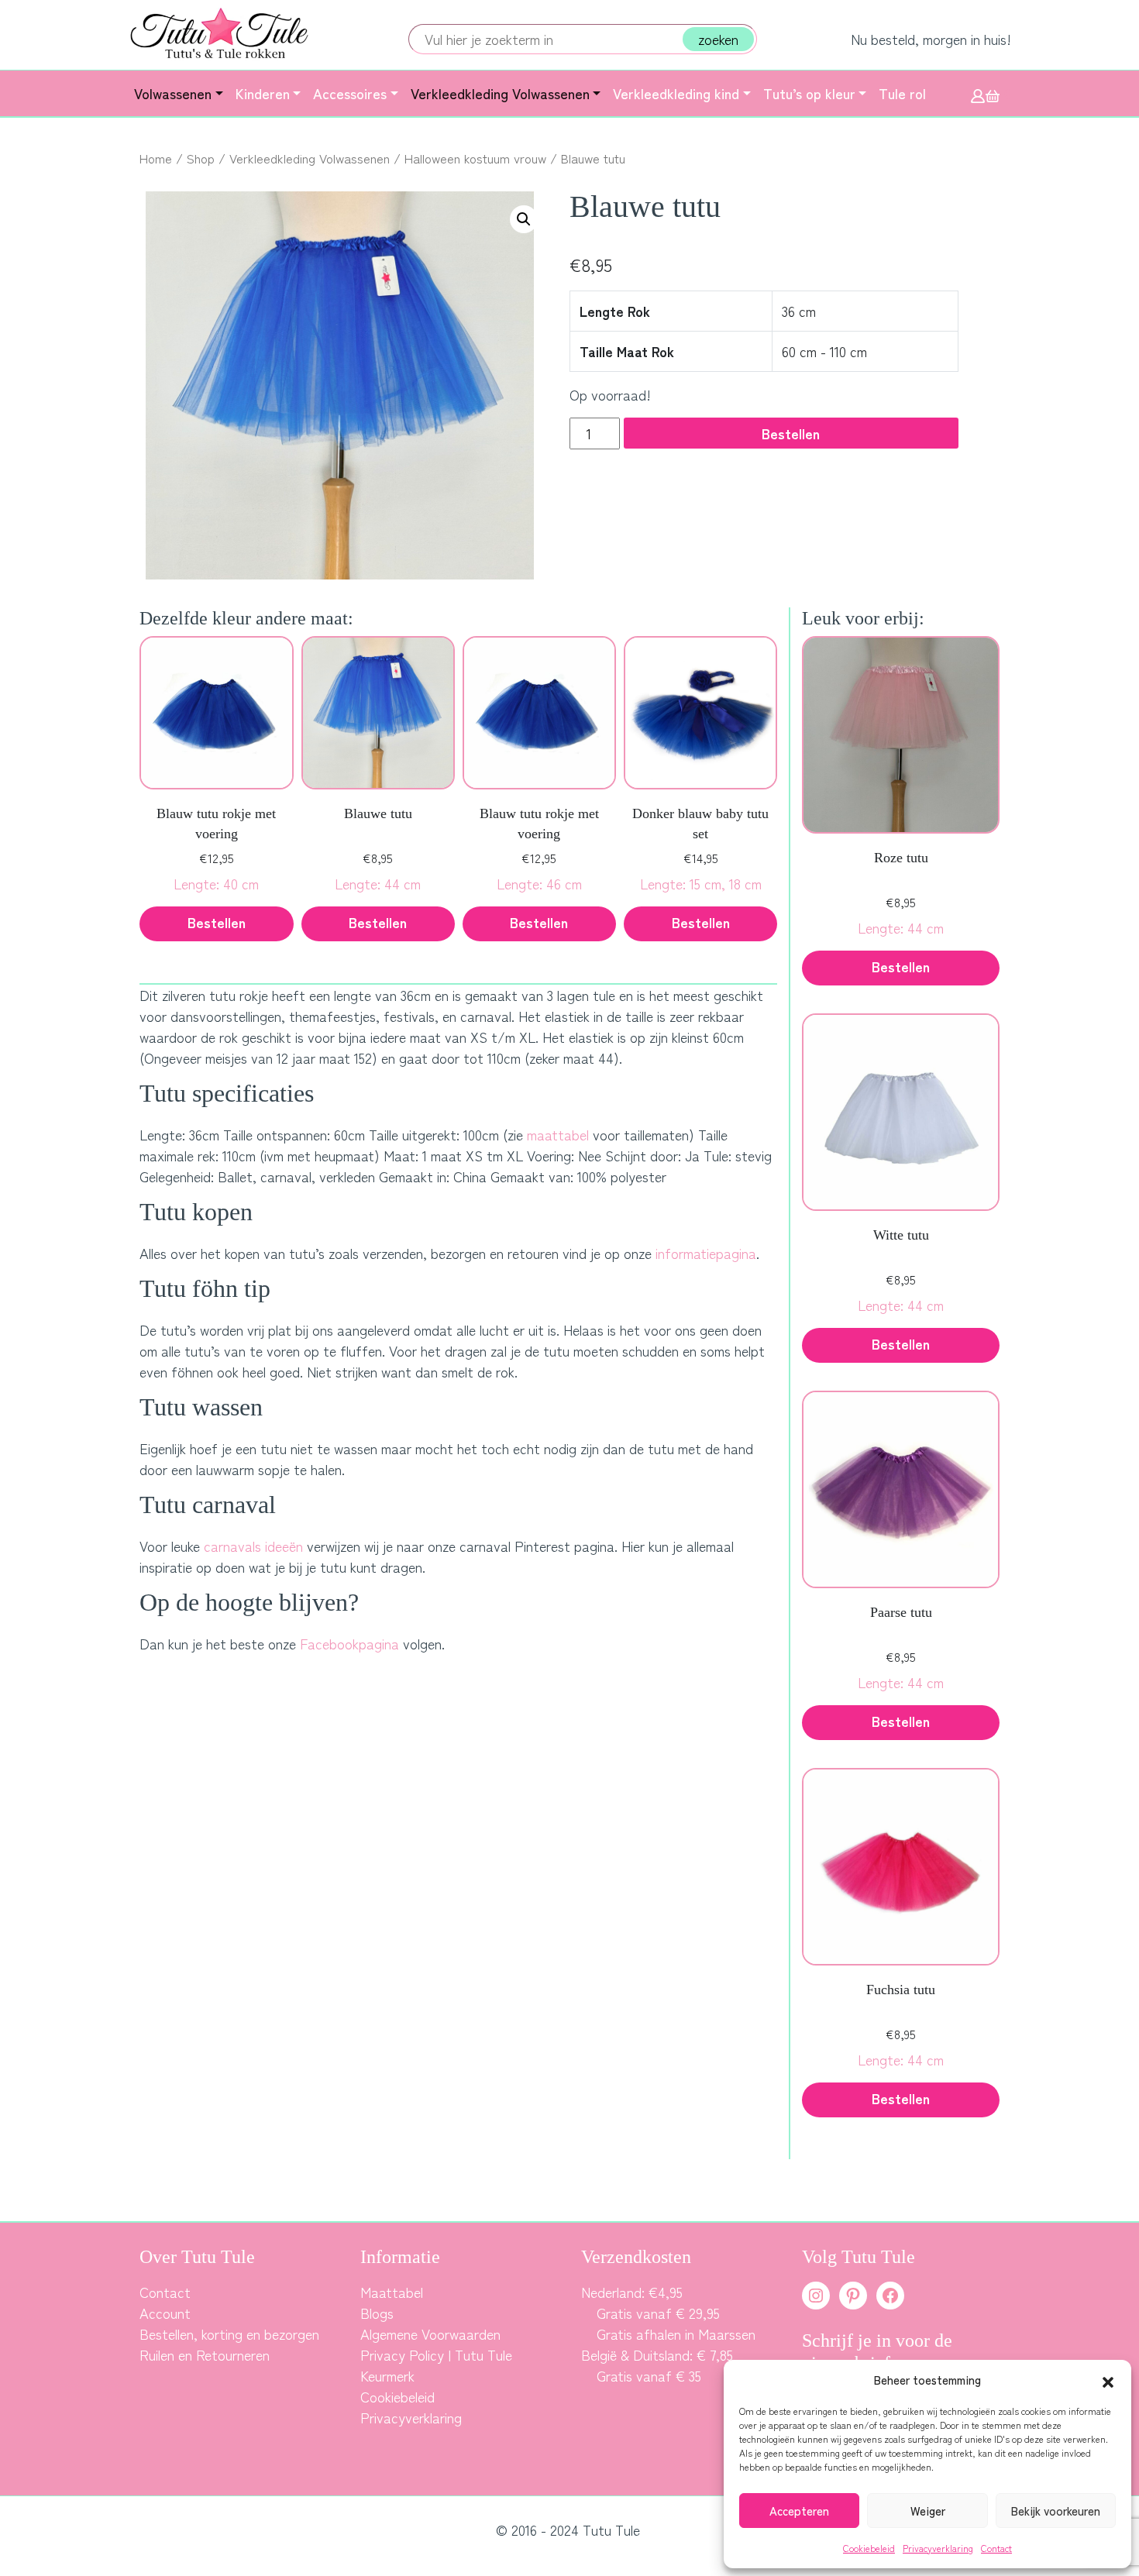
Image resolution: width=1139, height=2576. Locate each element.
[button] (1108, 2380)
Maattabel (392, 2292)
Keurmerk (387, 2375)
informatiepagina (706, 1253)
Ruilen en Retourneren (205, 2354)
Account (165, 2313)
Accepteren (799, 2511)
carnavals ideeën (253, 1546)
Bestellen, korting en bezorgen (229, 2334)
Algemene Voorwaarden (430, 2334)
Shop (201, 158)
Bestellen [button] (217, 922)
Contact (996, 2548)
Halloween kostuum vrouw (475, 158)
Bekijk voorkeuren (1056, 2511)
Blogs (377, 2313)
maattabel (558, 1134)
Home (156, 158)
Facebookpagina (349, 1643)
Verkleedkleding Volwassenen (310, 158)
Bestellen (791, 433)
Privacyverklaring (938, 2548)
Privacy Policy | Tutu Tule (436, 2354)
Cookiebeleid (869, 2548)
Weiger (928, 2511)
